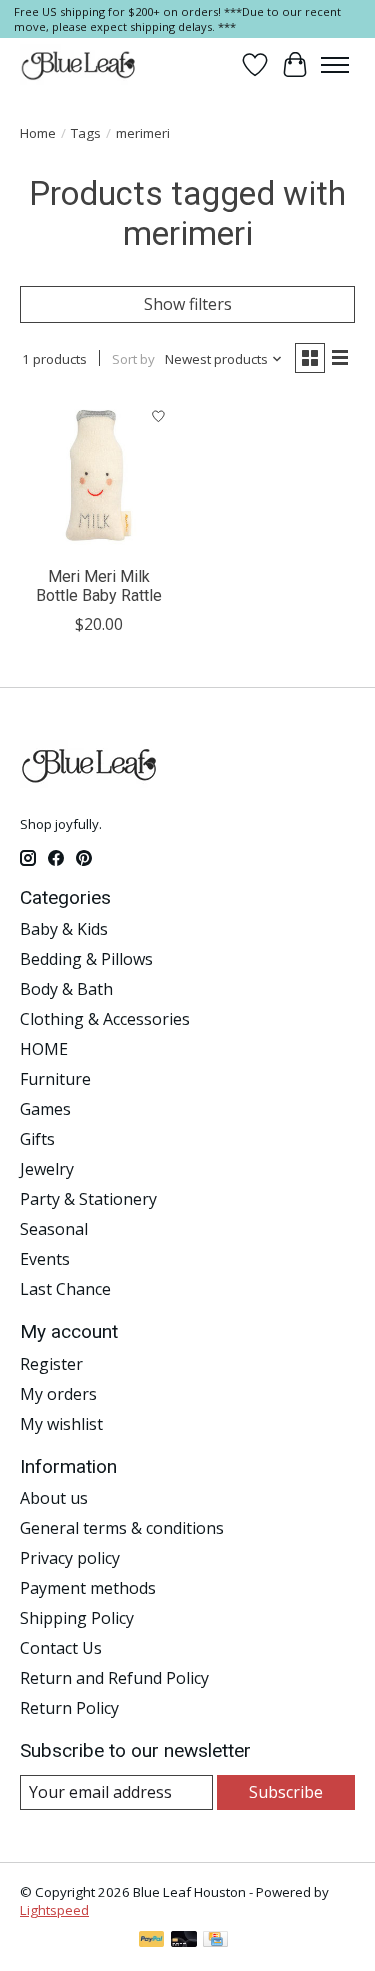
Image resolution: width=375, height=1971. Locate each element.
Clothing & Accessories (105, 1019)
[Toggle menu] (335, 65)
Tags (86, 133)
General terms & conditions (122, 1528)
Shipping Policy (77, 1618)
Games (45, 1109)
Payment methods (88, 1588)
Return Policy (69, 1708)
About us (54, 1498)
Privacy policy (70, 1558)
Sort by (133, 359)
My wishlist (61, 1424)
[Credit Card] (215, 1941)
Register (51, 1364)
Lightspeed (54, 1910)
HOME (44, 1049)
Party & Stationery (88, 1199)
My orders (58, 1394)
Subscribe (286, 1792)
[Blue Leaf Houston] (79, 65)
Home (38, 133)
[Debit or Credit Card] (184, 1941)
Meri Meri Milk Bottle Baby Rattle (99, 586)
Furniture (55, 1079)
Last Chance (65, 1289)
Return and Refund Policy (114, 1678)
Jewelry (47, 1169)
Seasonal (54, 1229)
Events (45, 1259)
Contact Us (61, 1648)
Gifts (37, 1139)
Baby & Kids (64, 929)
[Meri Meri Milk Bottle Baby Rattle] (98, 475)
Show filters (188, 304)
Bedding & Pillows (86, 959)
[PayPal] (152, 1941)
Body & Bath (66, 989)
